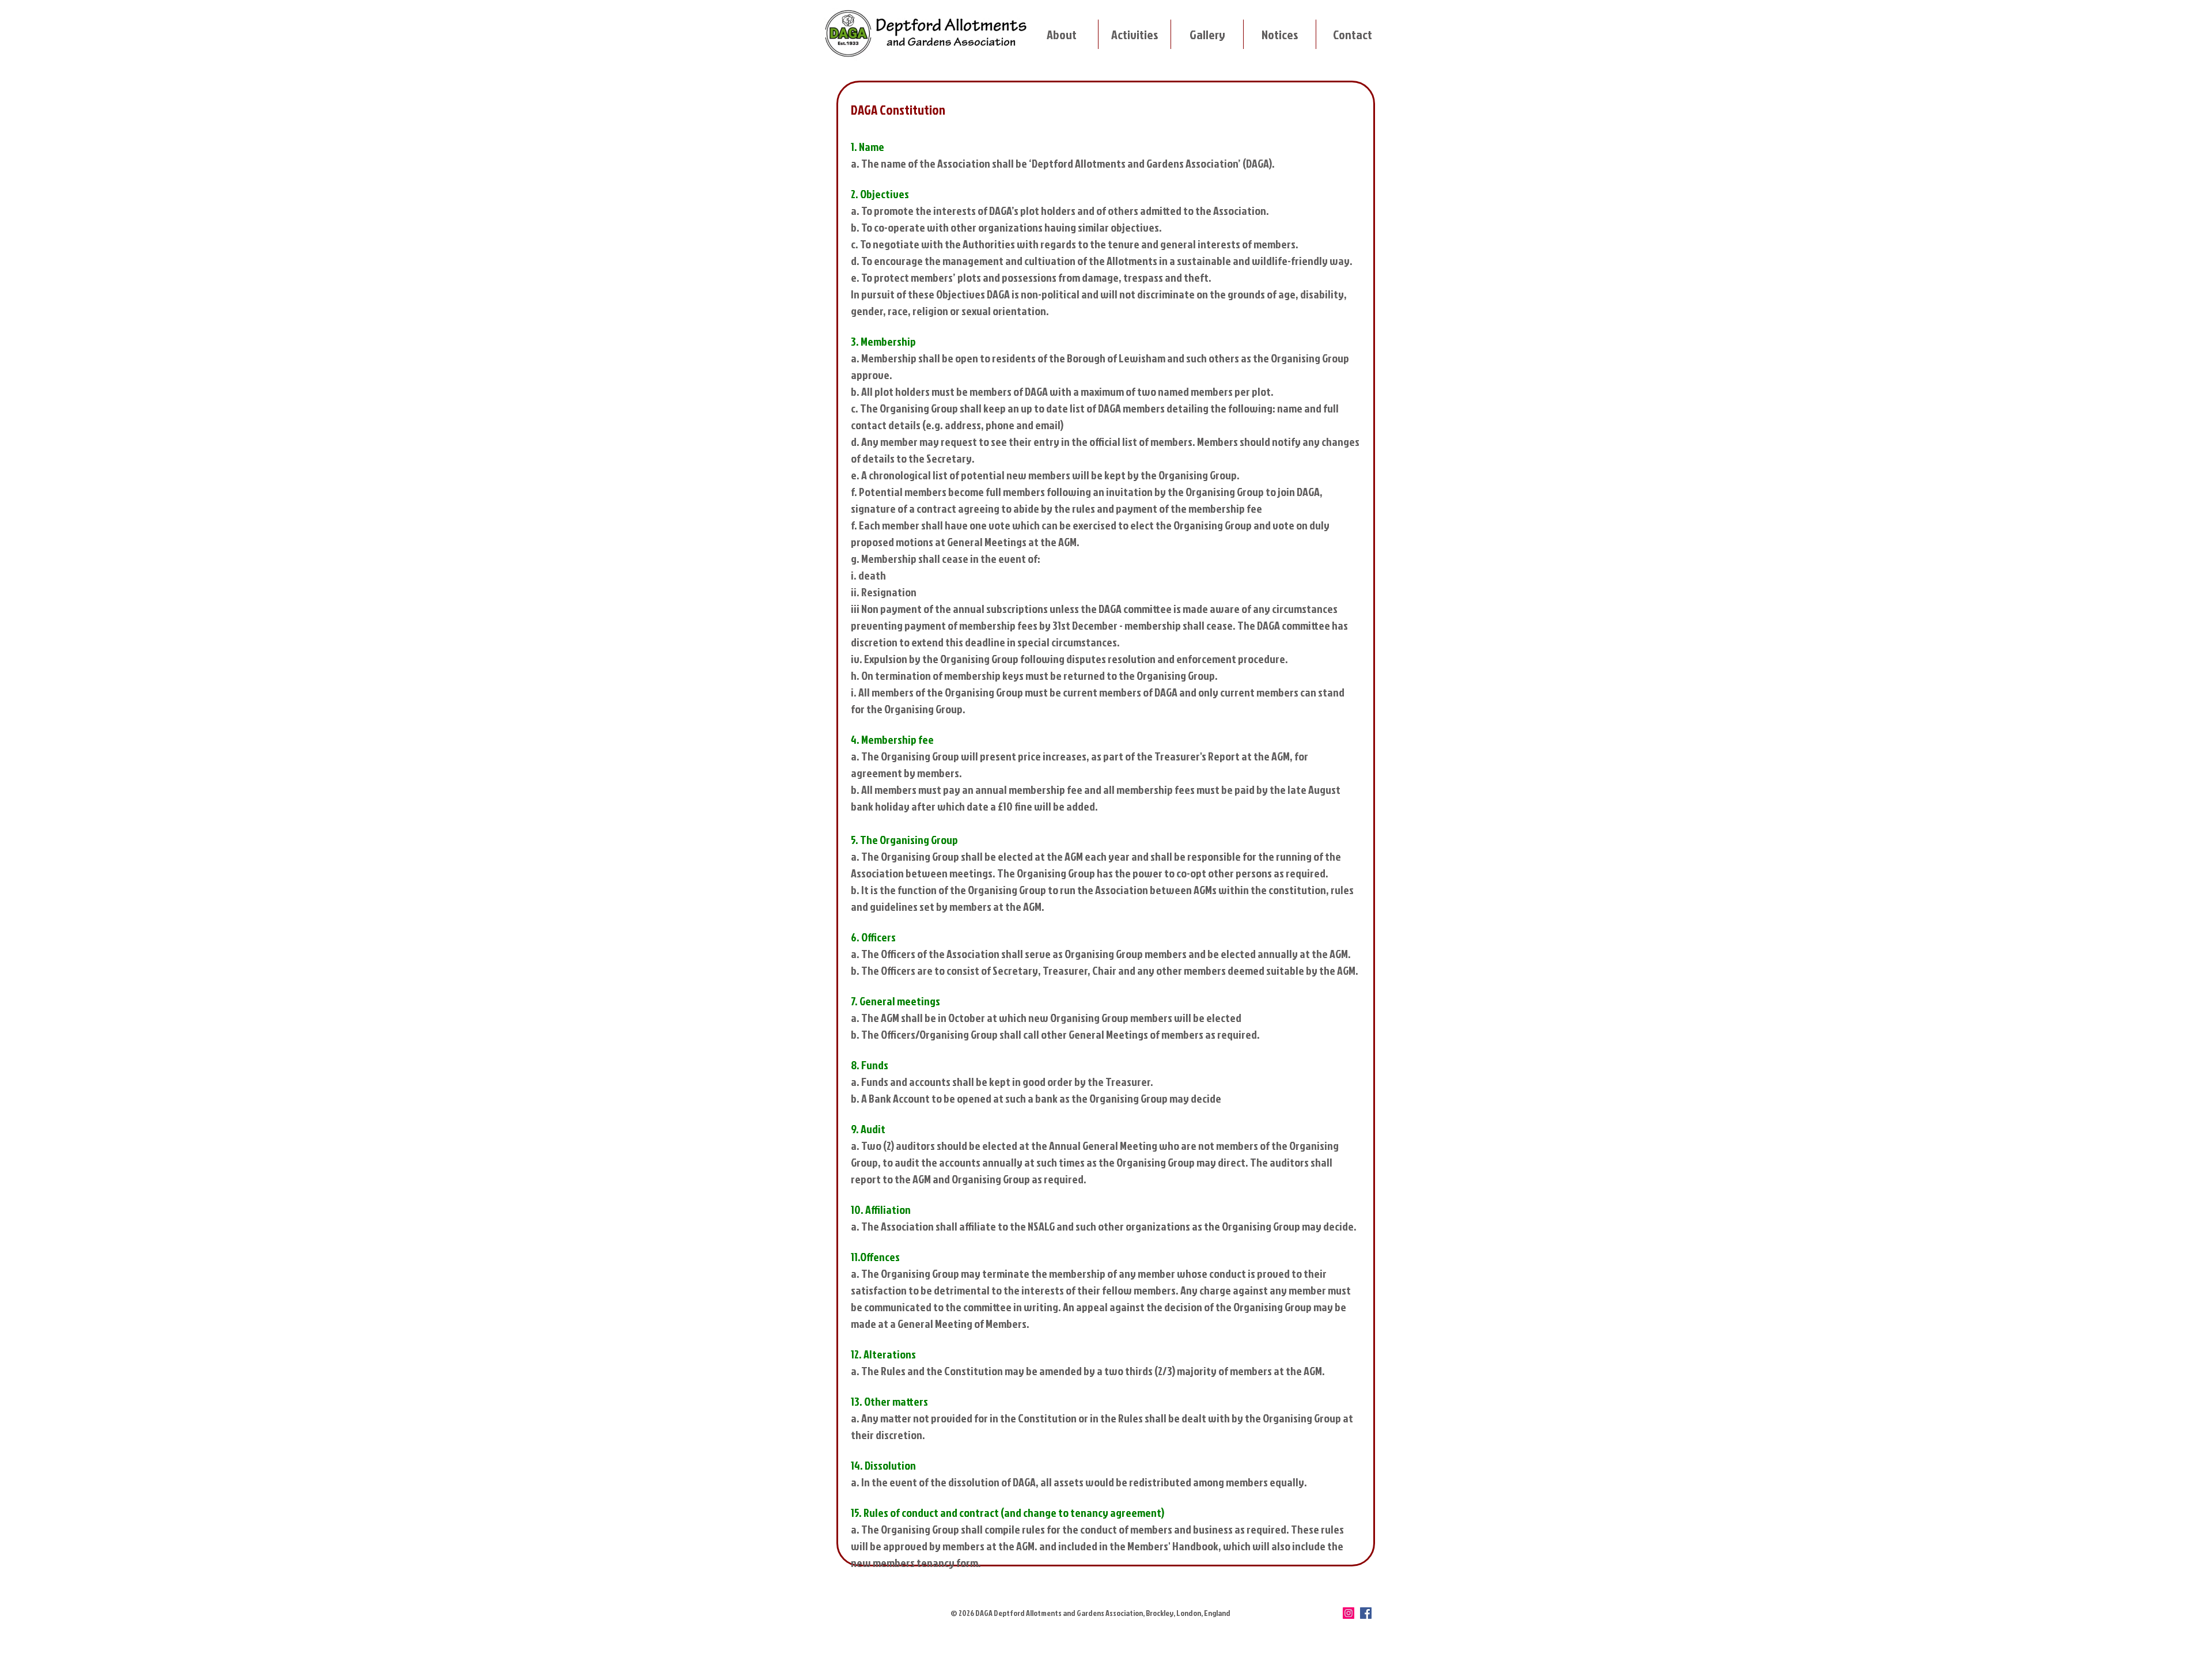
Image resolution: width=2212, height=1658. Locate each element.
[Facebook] (1366, 1613)
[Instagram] (1349, 1613)
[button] (1061, 34)
